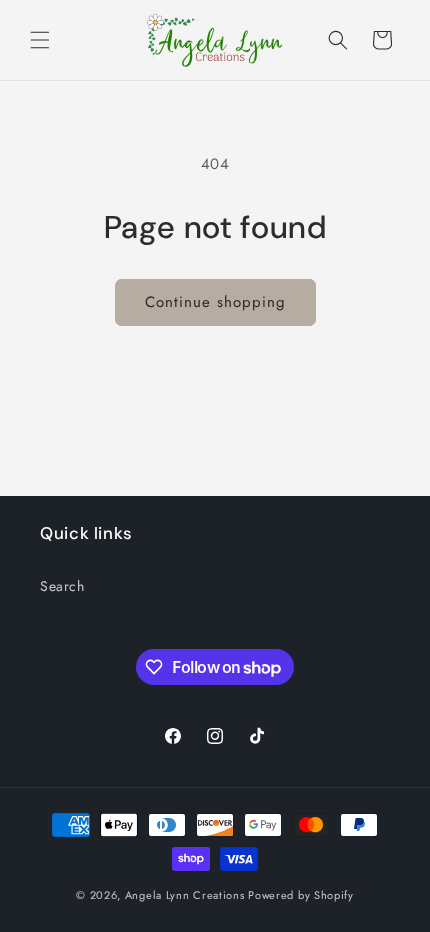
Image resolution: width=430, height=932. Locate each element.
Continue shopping (215, 302)
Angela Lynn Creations (185, 895)
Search (62, 586)
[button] (40, 40)
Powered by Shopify (301, 895)
